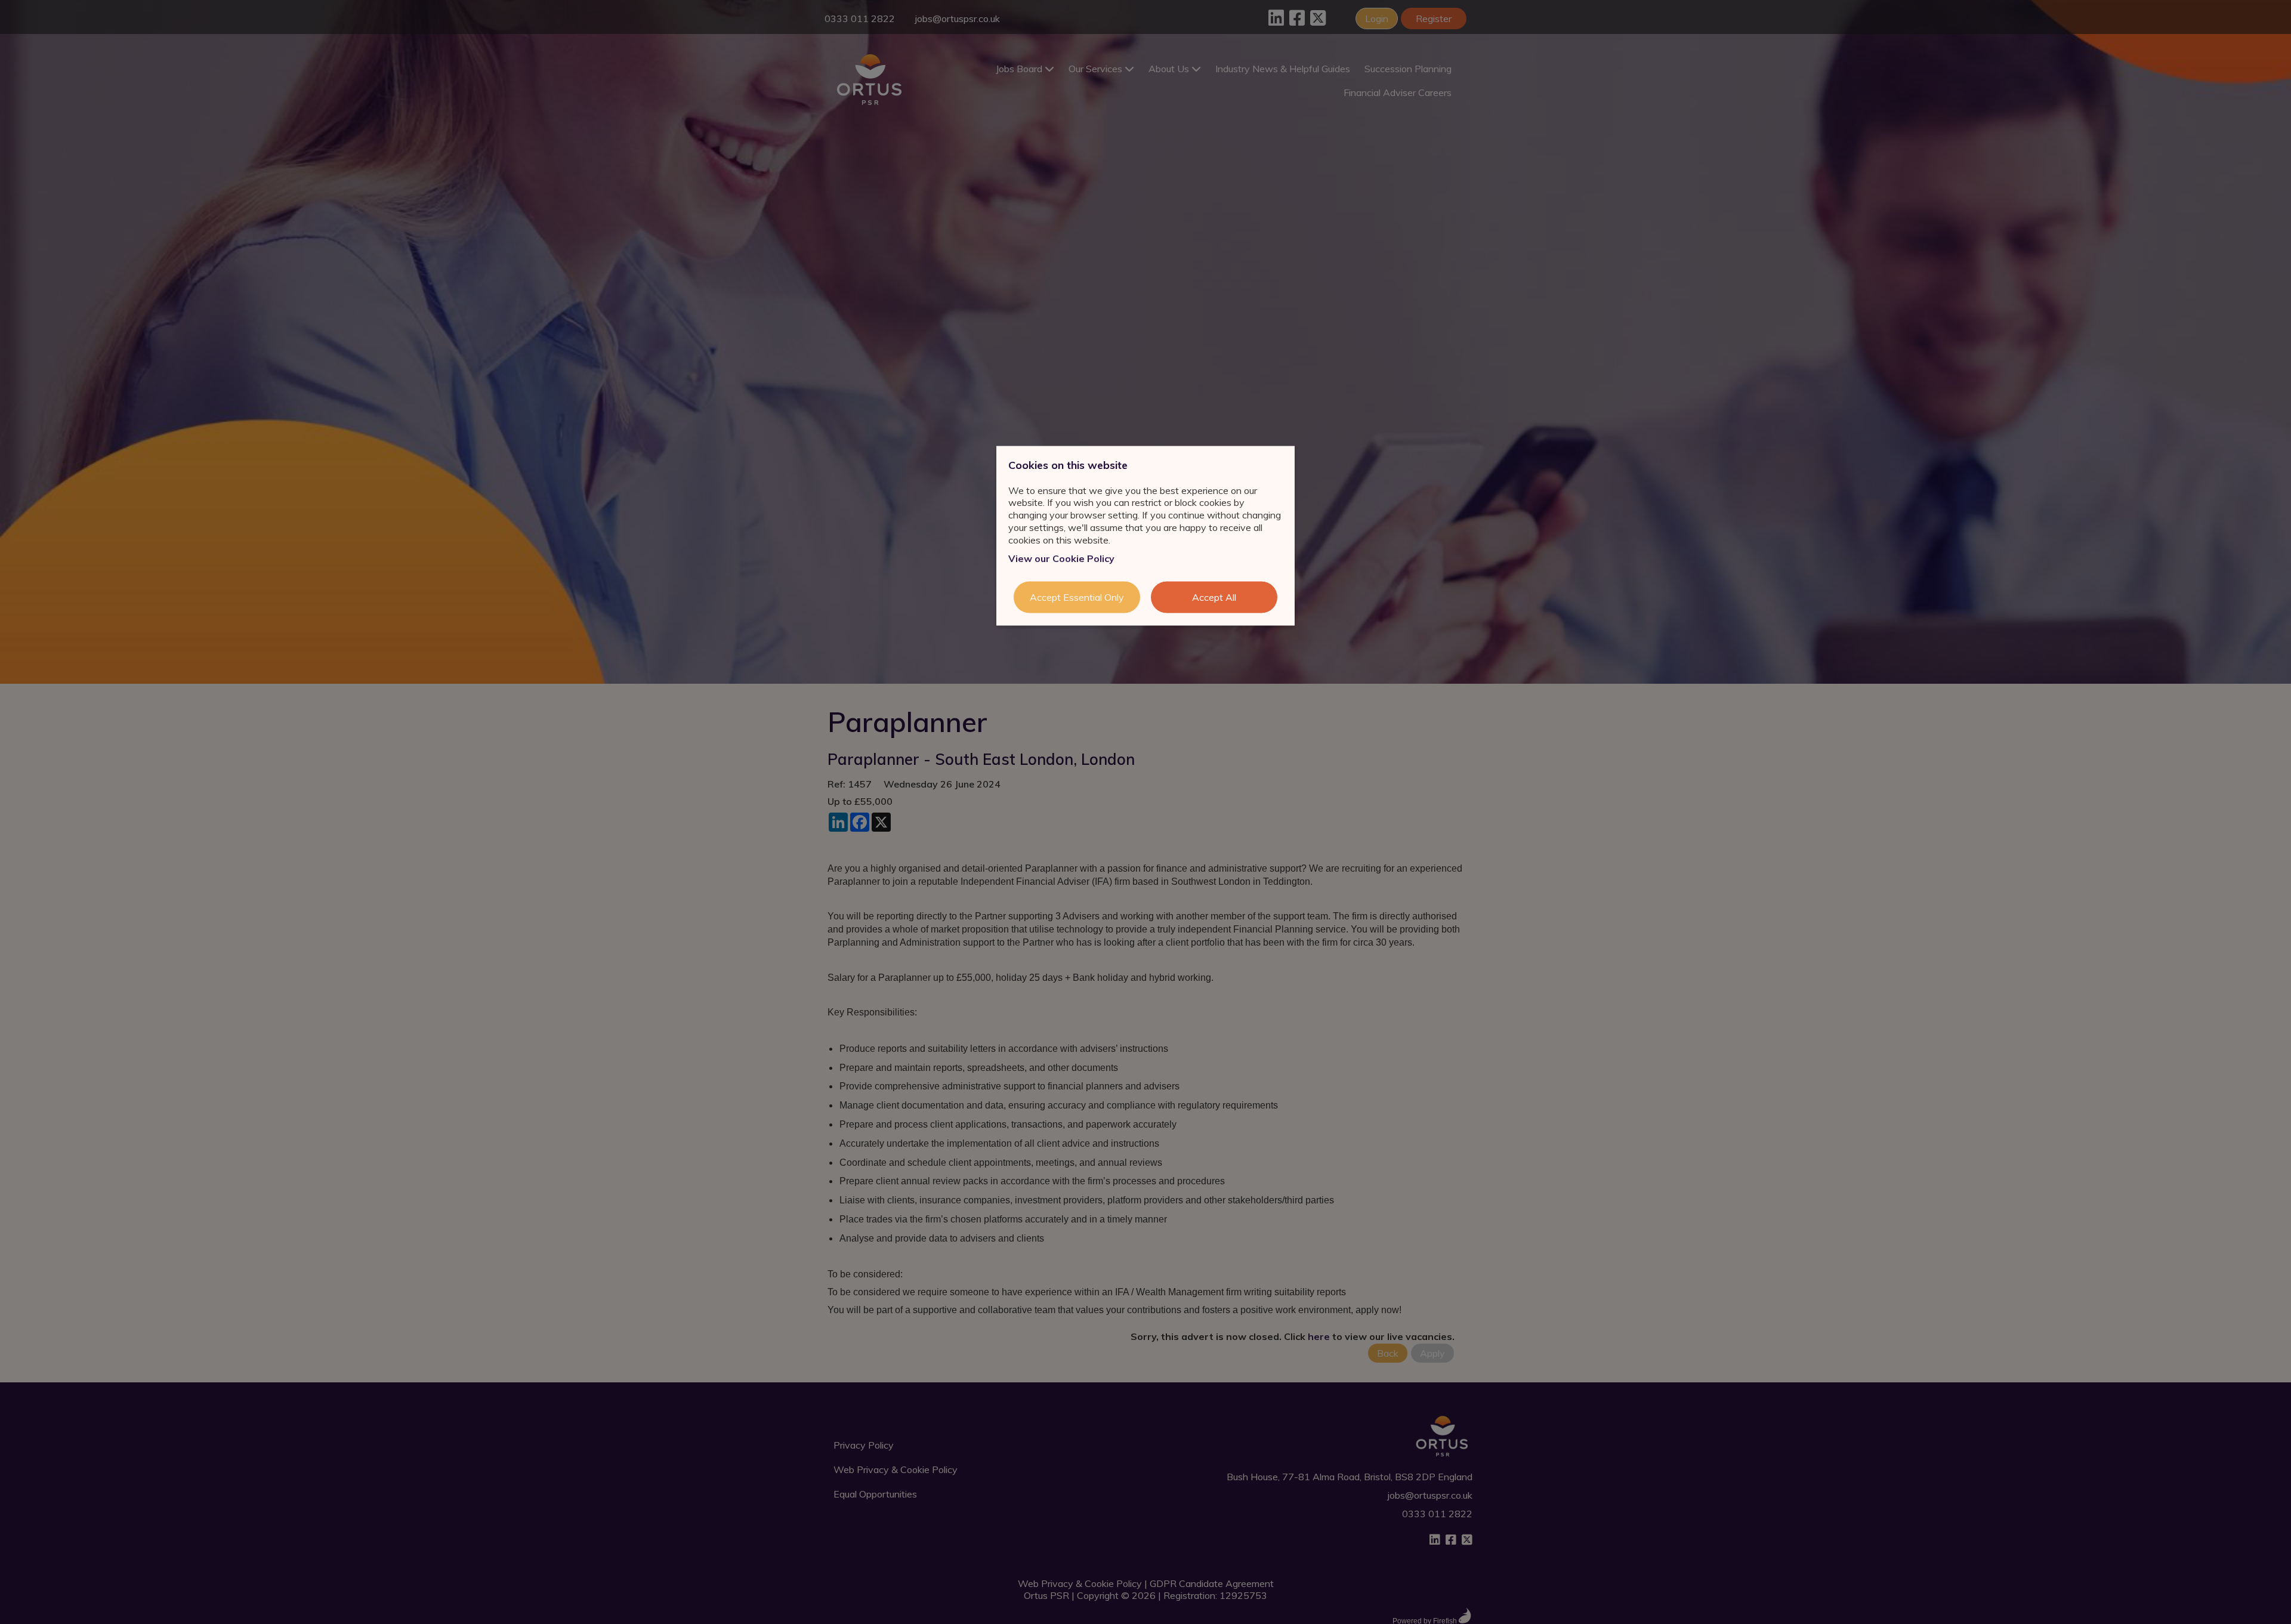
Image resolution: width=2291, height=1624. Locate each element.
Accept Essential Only (1077, 597)
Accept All (1214, 597)
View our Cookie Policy (1061, 558)
